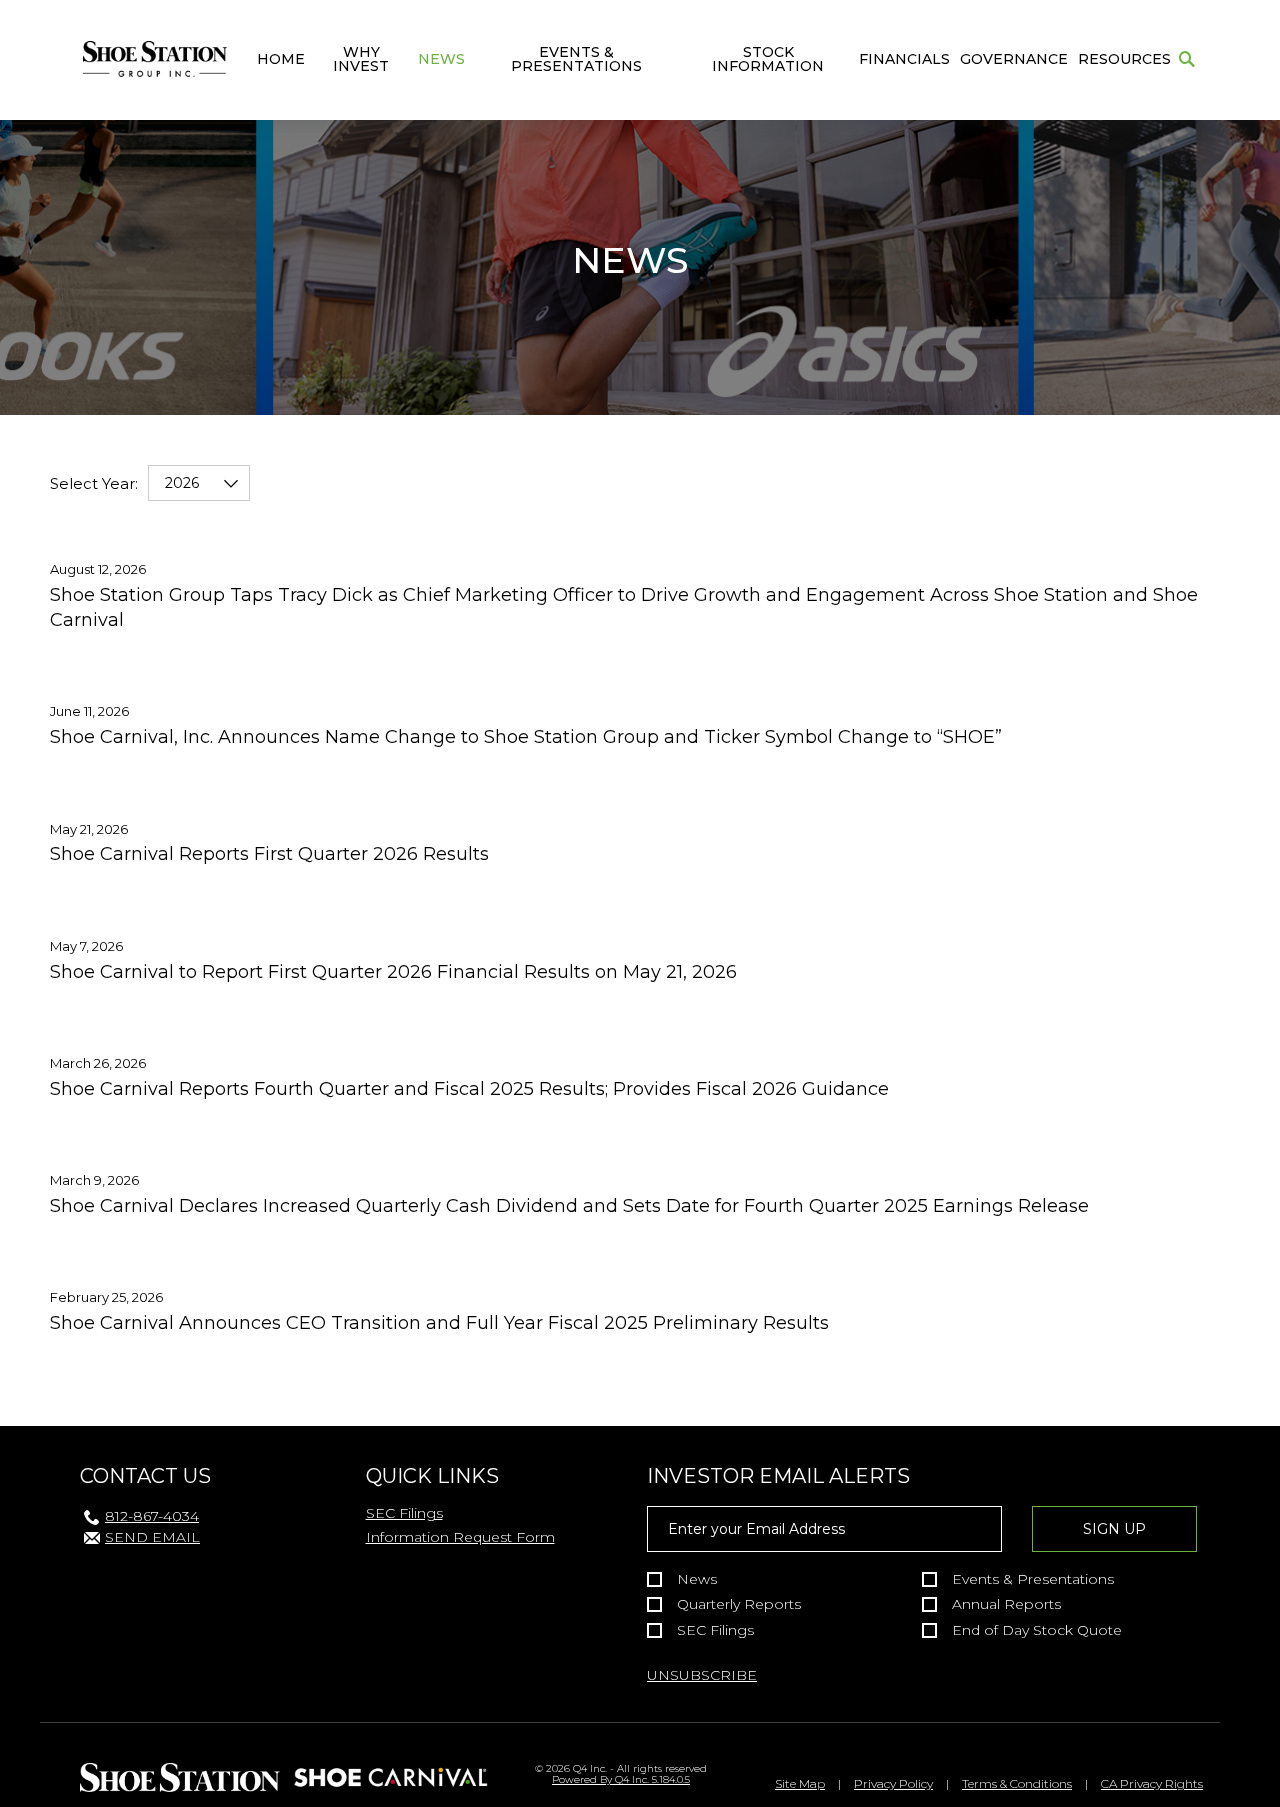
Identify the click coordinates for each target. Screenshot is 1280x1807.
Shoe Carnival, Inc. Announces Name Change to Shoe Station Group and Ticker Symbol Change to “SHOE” (526, 737)
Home (281, 59)
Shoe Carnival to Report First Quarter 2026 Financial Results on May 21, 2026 (393, 972)
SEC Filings (404, 1513)
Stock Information (768, 59)
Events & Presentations (576, 59)
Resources (1124, 59)
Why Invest (361, 59)
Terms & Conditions (1017, 1783)
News (441, 59)
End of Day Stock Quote (1037, 1630)
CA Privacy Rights (1152, 1783)
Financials (904, 59)
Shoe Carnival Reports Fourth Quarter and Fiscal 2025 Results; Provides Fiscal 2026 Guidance (469, 1089)
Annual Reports (1006, 1604)
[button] (1187, 60)
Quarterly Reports (739, 1604)
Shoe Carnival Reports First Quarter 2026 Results (269, 854)
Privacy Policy (893, 1783)
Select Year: (94, 483)
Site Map (800, 1783)
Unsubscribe (702, 1675)
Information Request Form (460, 1537)
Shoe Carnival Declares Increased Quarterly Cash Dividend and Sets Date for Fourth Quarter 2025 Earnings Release (569, 1206)
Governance (1014, 59)
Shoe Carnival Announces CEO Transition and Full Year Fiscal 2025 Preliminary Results (439, 1323)
